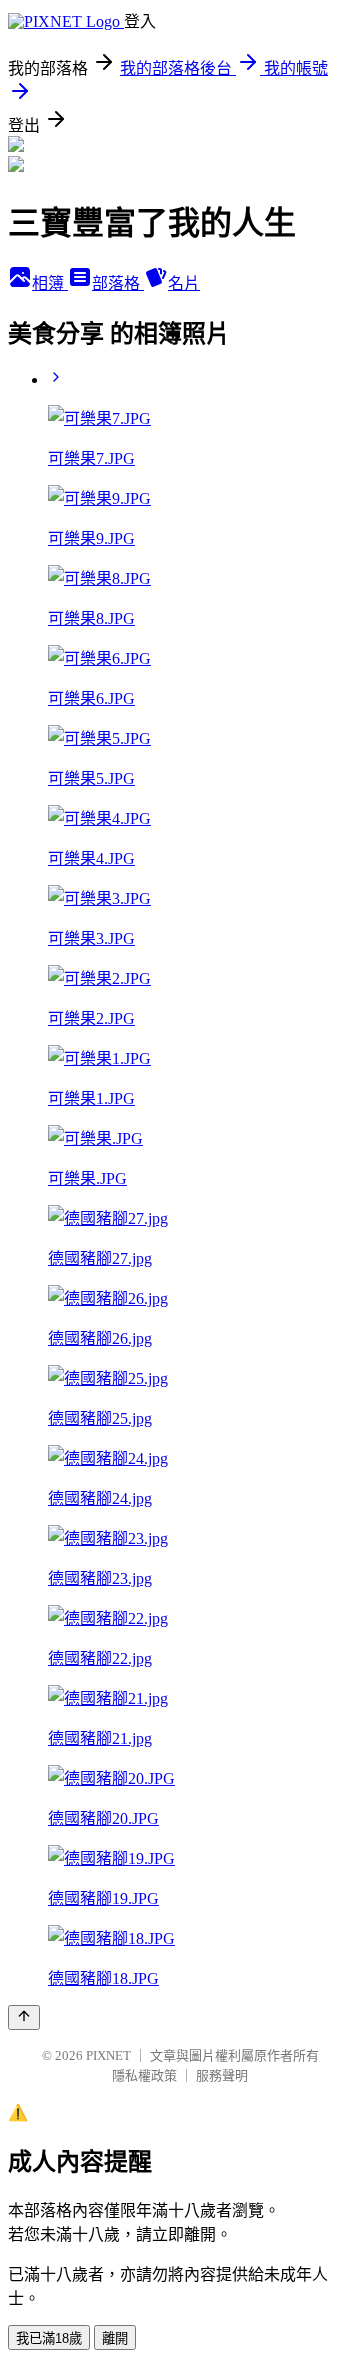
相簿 (50, 283)
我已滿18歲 (49, 2338)
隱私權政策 (144, 2075)
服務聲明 (222, 2075)
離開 (115, 2338)
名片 (184, 283)
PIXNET (108, 2055)
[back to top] (24, 2017)
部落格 (118, 283)
